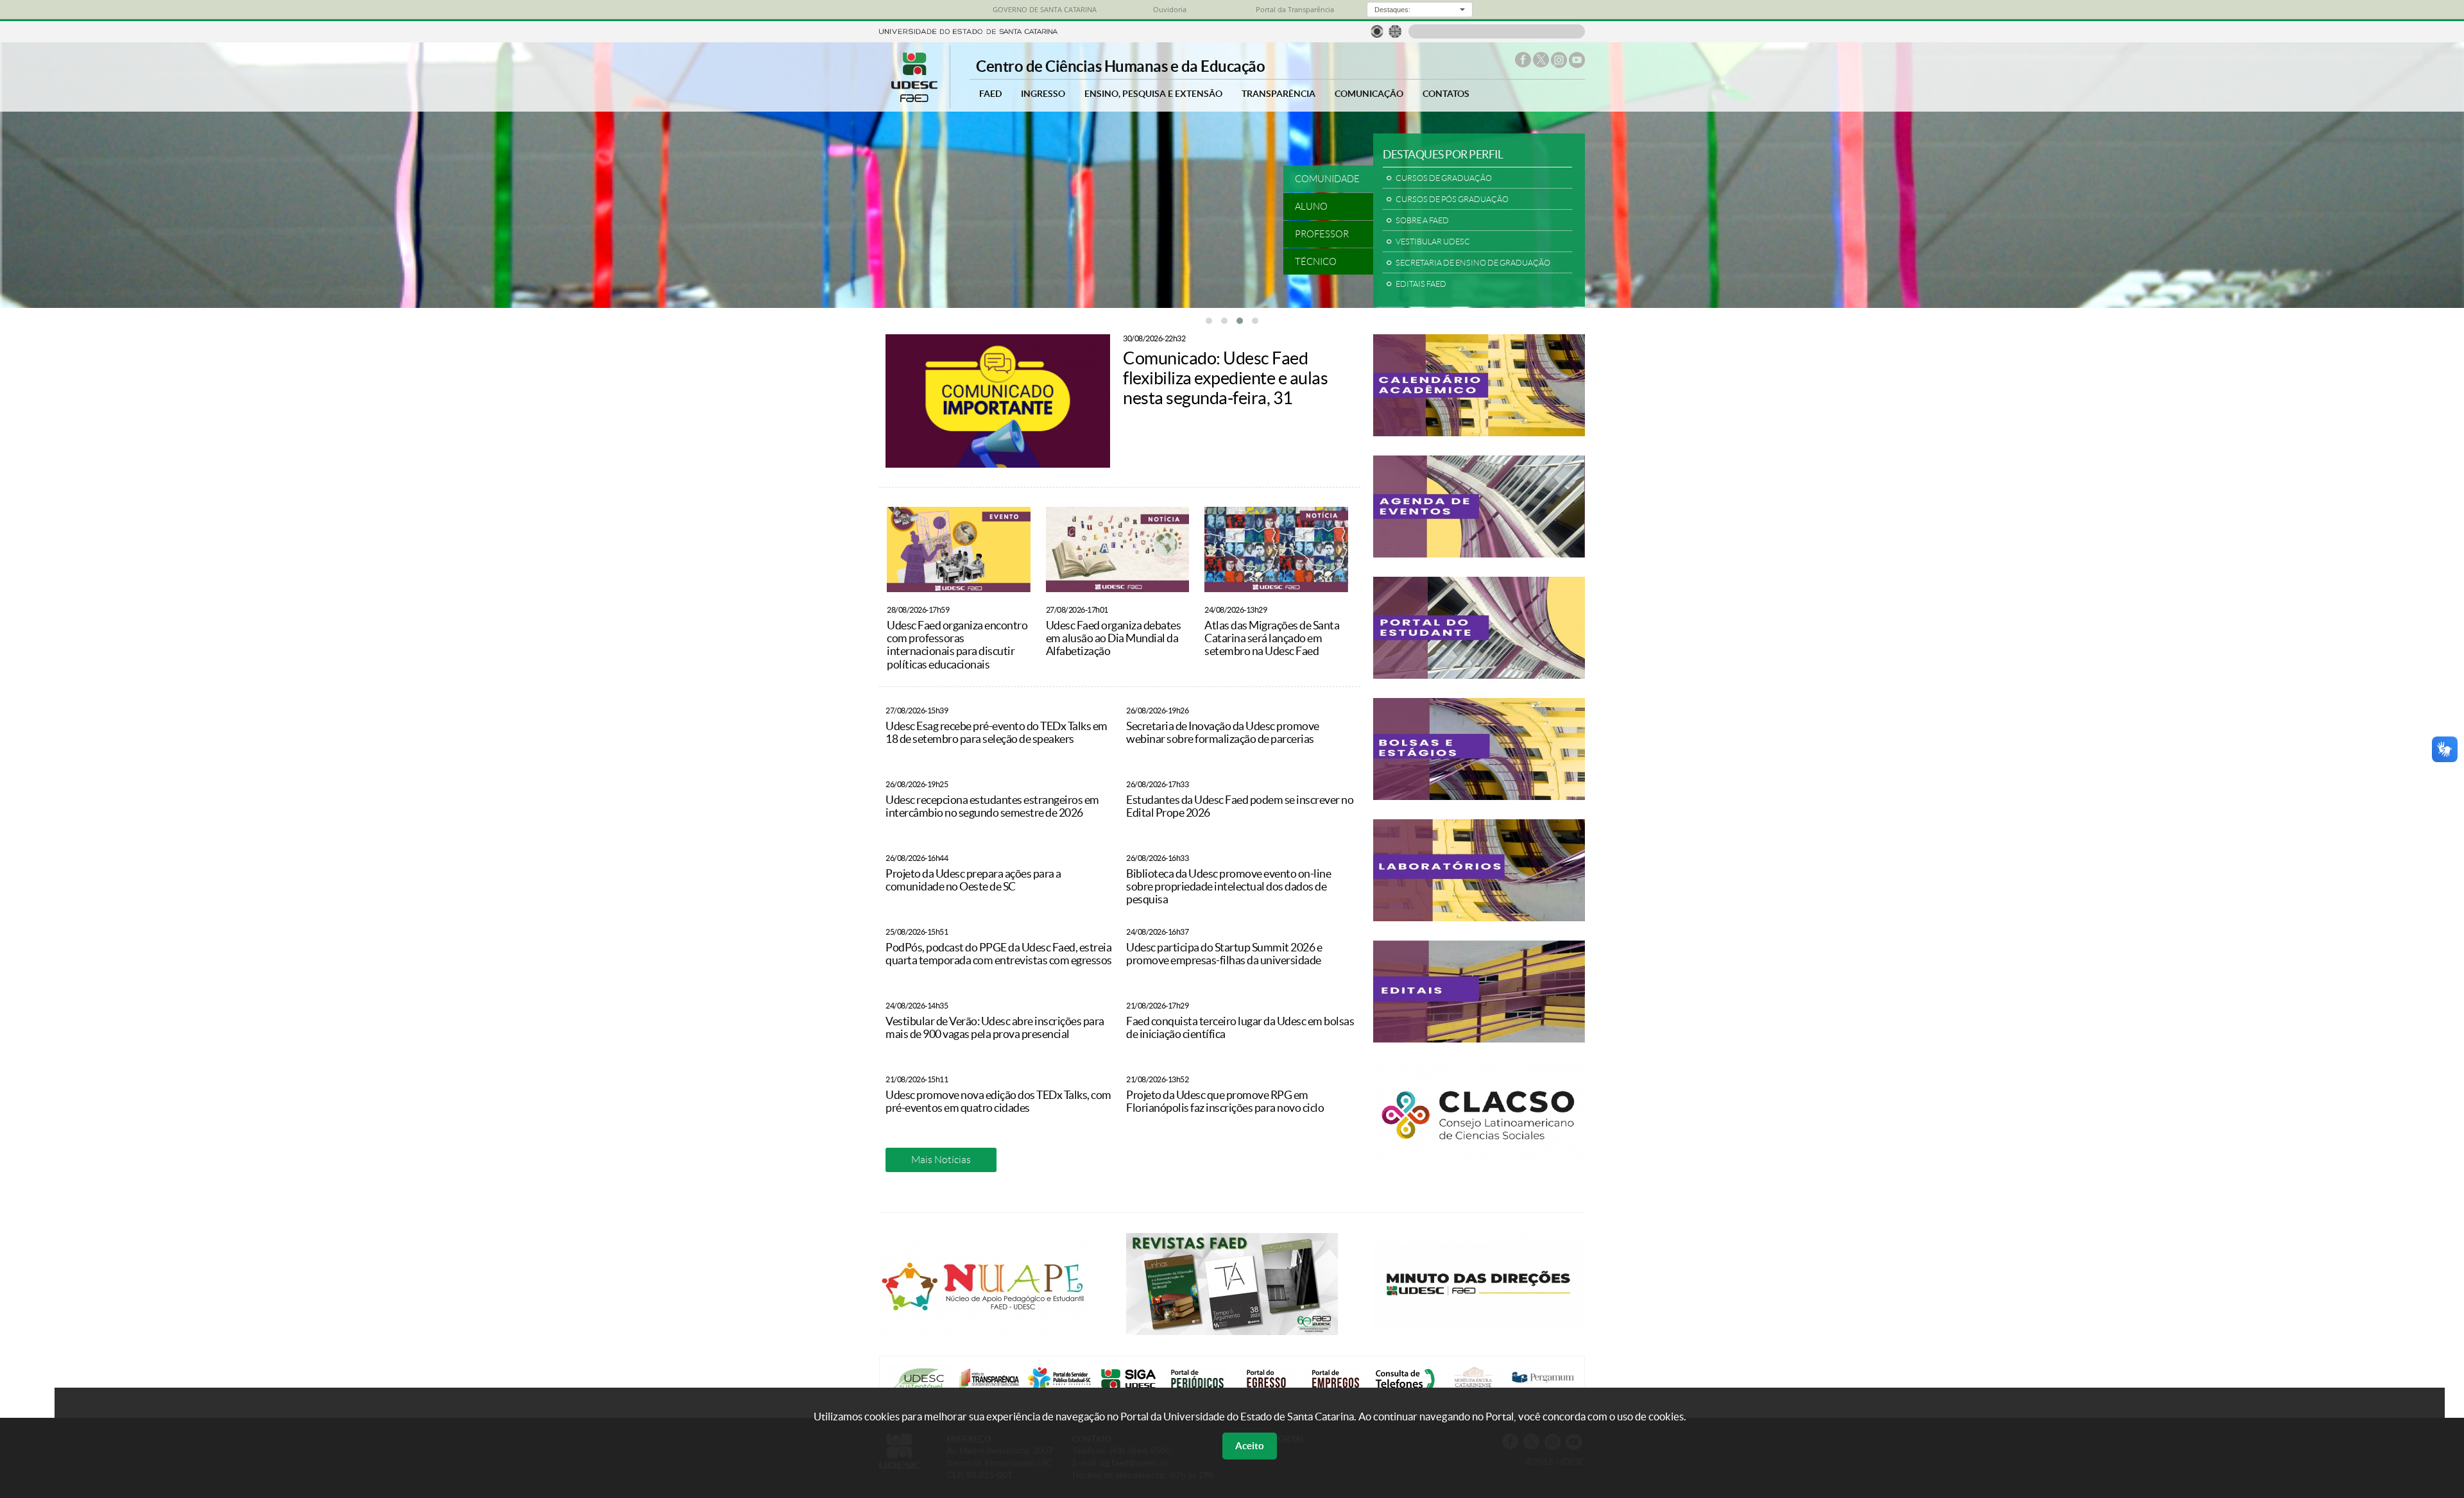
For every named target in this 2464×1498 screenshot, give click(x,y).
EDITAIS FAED (1421, 284)
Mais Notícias (941, 1160)
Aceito (1250, 1446)
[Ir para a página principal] (914, 98)
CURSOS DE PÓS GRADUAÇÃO (1452, 200)
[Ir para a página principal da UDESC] (968, 30)
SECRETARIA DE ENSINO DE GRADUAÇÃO (1473, 263)
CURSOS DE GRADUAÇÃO (1444, 178)
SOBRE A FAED (1422, 221)
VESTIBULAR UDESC (1433, 242)
